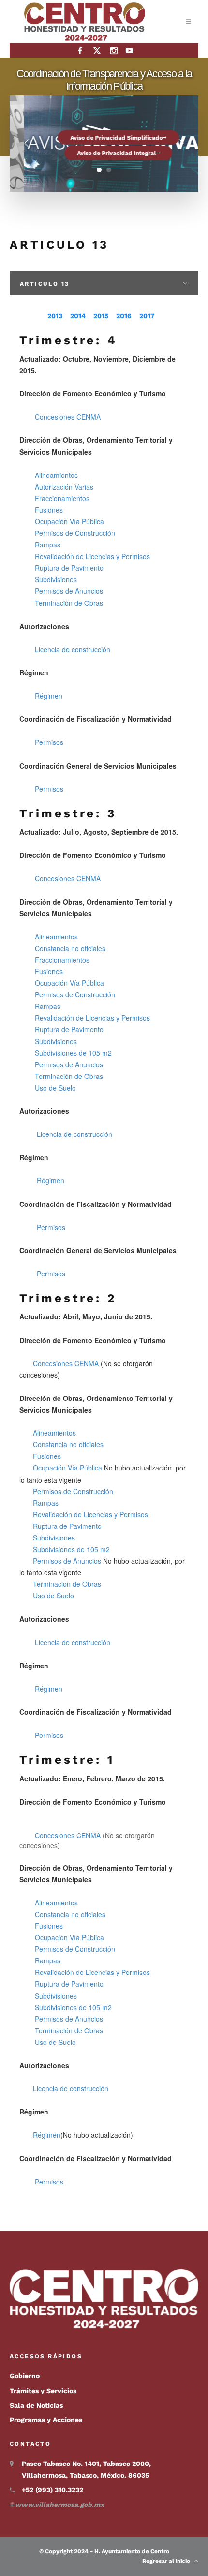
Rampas (48, 545)
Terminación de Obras (69, 603)
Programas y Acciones (46, 2420)
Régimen (49, 696)
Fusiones (49, 510)
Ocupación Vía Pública (69, 521)
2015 (101, 316)
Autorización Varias (64, 487)
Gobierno (25, 2376)
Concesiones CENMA (69, 417)
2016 (124, 316)
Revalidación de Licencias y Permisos (92, 556)
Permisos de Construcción (75, 533)
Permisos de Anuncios (69, 591)
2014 (78, 316)
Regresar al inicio (168, 2561)
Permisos (49, 742)
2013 (55, 316)
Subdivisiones (56, 579)
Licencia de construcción (73, 649)
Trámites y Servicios (43, 2391)
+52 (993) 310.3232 (52, 2490)
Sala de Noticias (36, 2405)
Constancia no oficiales (70, 948)
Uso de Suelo (55, 1088)
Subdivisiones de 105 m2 (73, 1053)
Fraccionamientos (62, 498)
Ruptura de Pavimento (69, 568)
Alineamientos (56, 475)
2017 (147, 316)
